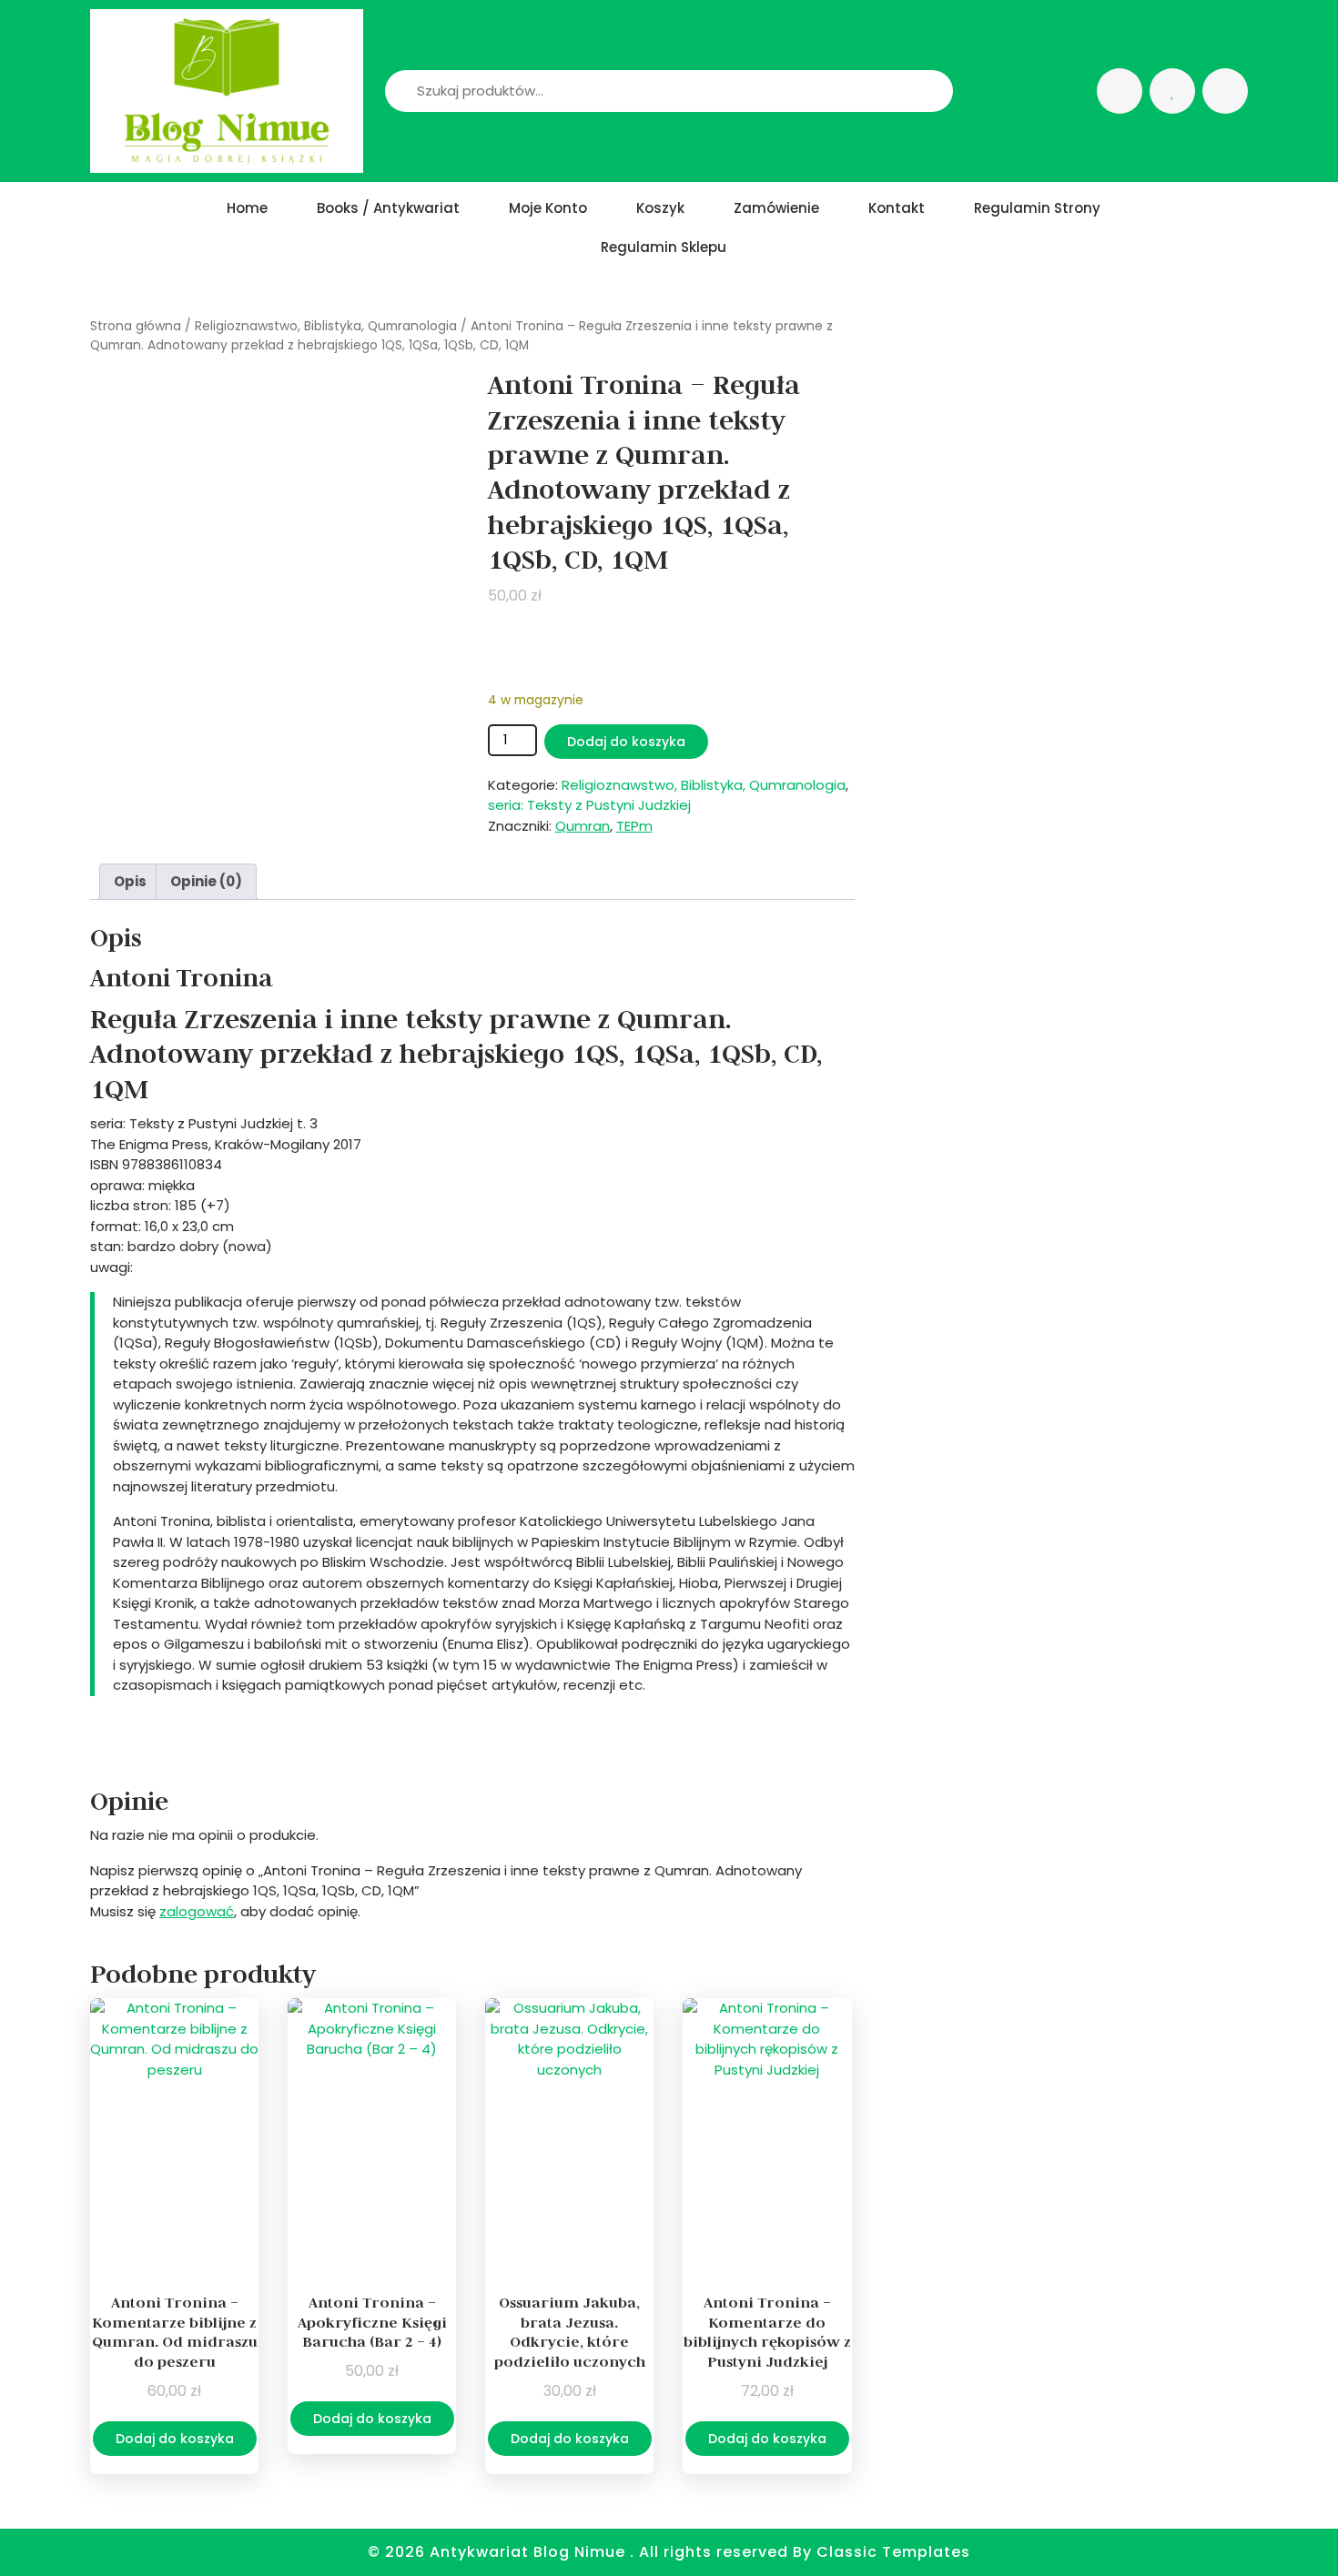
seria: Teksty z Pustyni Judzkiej (589, 805)
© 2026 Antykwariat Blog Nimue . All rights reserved (580, 2552)
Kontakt (897, 208)
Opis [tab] (130, 881)
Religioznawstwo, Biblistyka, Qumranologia (326, 326)
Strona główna (136, 326)
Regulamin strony (1037, 208)
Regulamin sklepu (664, 247)
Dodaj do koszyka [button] (175, 2439)
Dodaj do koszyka (626, 742)
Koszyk (660, 208)
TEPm (634, 826)
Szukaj (904, 91)
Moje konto (548, 208)
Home (247, 208)
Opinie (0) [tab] (206, 881)
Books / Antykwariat (388, 208)
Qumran (583, 826)
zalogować (197, 1911)
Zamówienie (776, 208)
